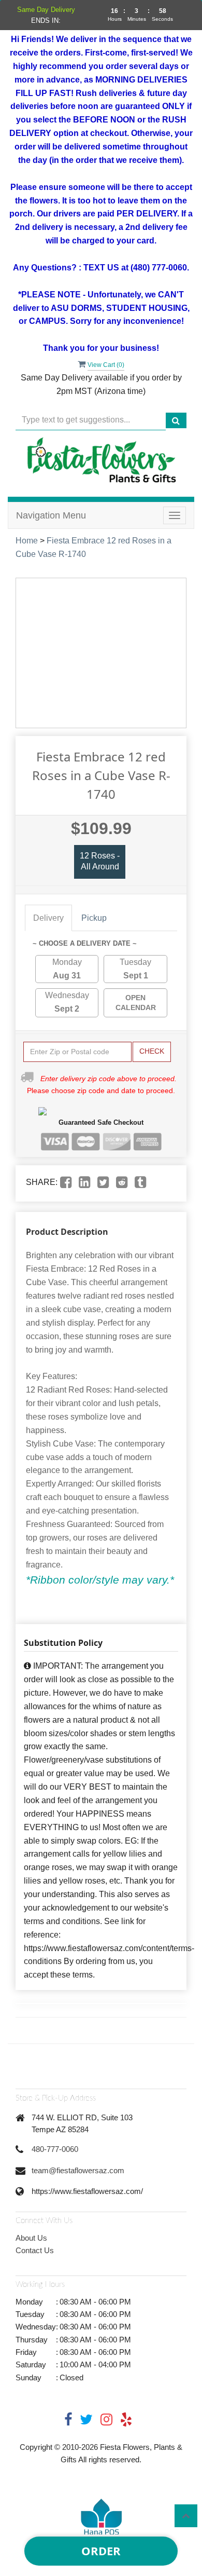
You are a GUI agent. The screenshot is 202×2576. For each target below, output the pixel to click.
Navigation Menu (51, 515)
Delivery (48, 918)
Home (27, 541)
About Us (31, 2238)
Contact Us (35, 2250)
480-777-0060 (55, 2149)
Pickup (94, 918)
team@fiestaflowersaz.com (78, 2170)
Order (101, 2551)
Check (152, 1051)
